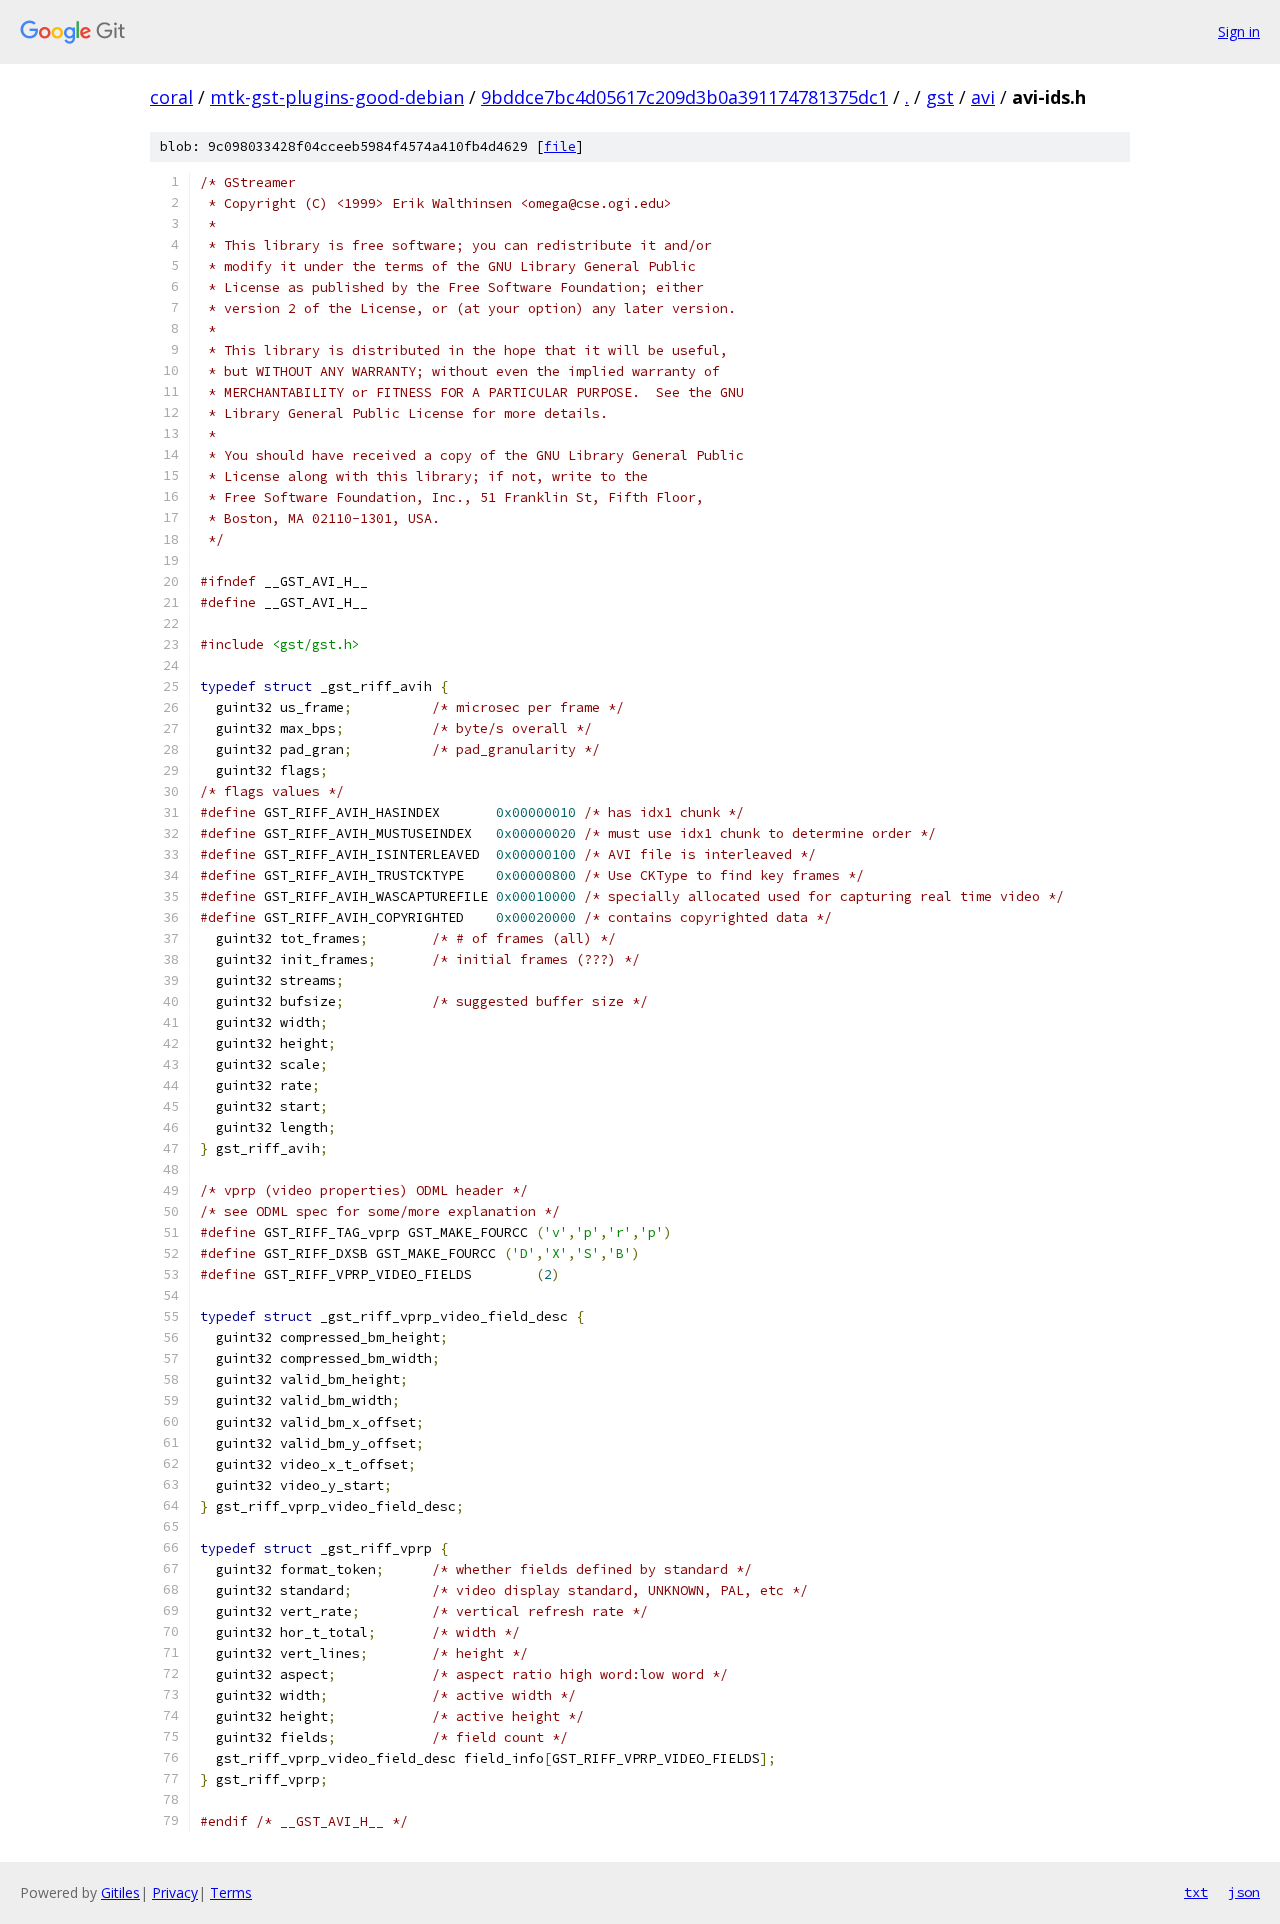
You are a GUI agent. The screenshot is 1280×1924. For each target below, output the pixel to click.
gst (940, 97)
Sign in (1239, 31)
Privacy (175, 1892)
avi (983, 97)
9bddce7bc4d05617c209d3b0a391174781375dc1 (684, 97)
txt (1196, 1892)
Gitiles (120, 1892)
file (560, 146)
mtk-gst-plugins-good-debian (337, 97)
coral (171, 97)
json (1244, 1892)
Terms (231, 1892)
